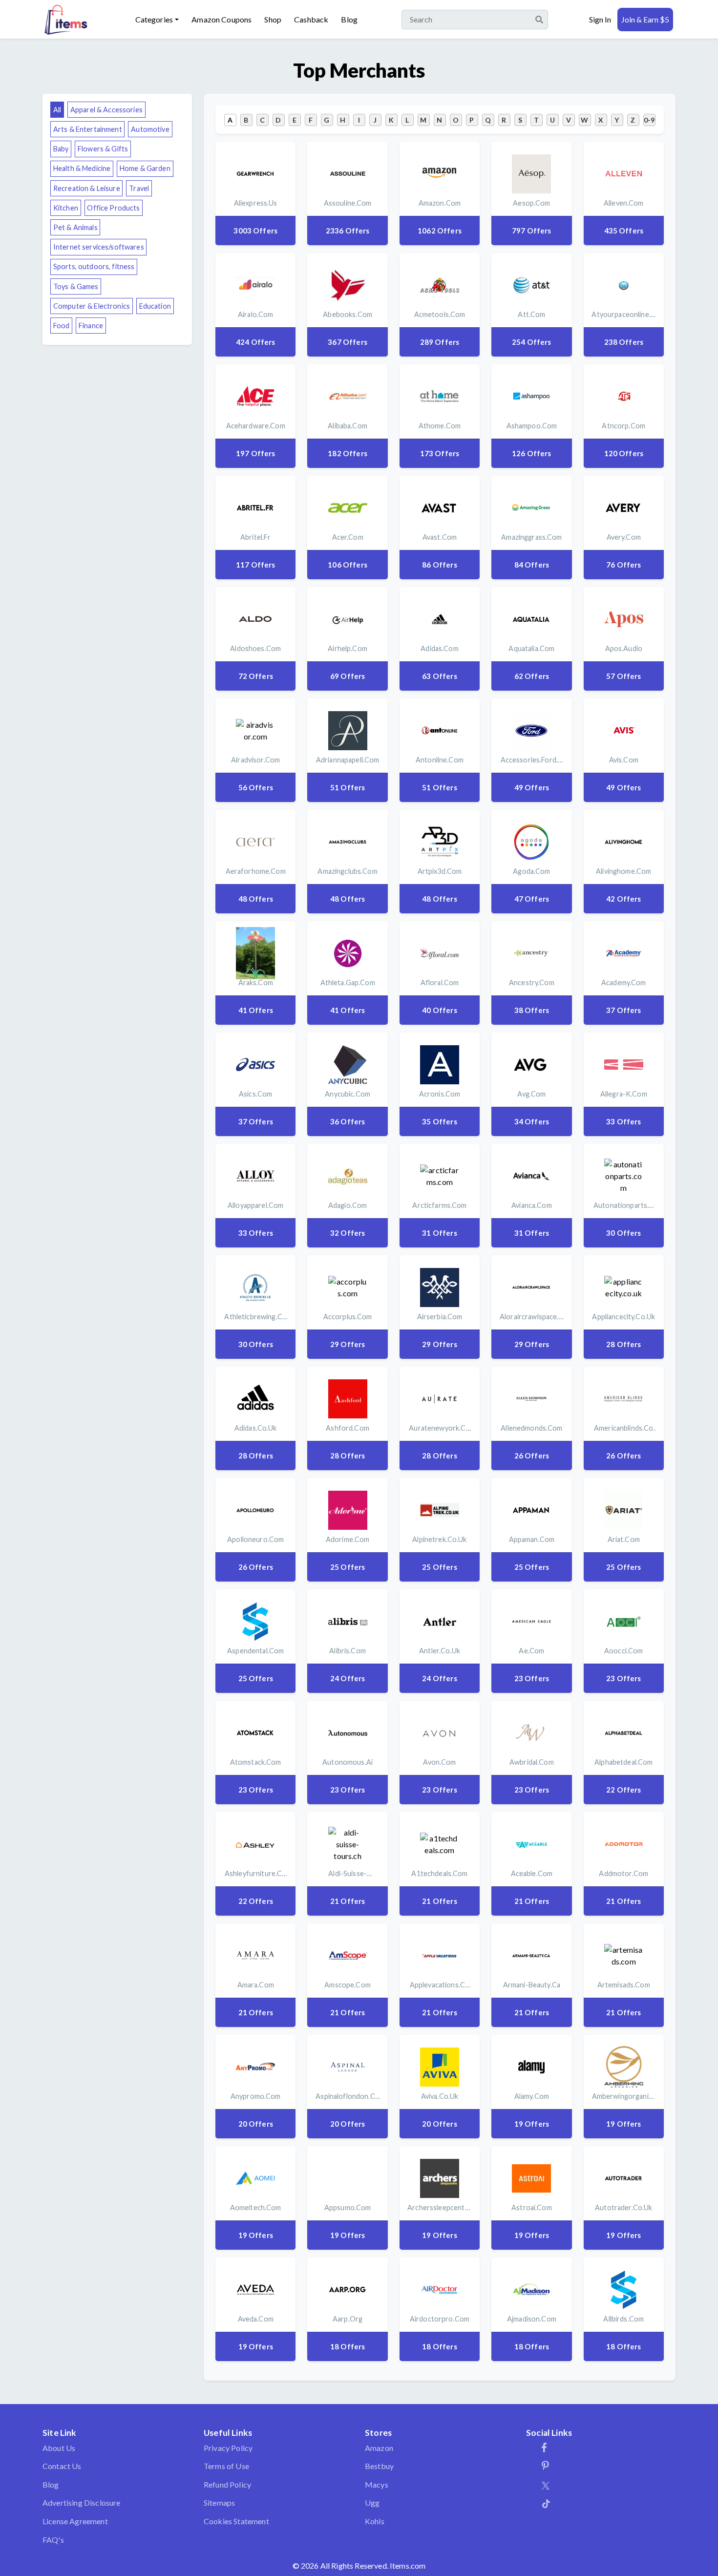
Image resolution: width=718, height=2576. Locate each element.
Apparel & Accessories (106, 110)
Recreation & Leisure (87, 188)
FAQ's (53, 2540)
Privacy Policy (228, 2448)
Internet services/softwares (99, 247)
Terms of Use (226, 2466)
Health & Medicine (82, 168)
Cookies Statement (236, 2521)
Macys (377, 2484)
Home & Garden (145, 168)
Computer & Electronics (92, 306)
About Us (59, 2448)
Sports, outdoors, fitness (94, 266)
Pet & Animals (75, 227)
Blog (349, 19)
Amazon (379, 2448)
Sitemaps (219, 2502)
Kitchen (66, 208)
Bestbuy (379, 2466)
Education (155, 306)
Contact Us (62, 2466)
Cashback (311, 19)
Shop (273, 19)
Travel (139, 188)
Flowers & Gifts (103, 149)
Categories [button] (154, 19)
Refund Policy (227, 2484)
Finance (91, 326)
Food (62, 326)
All (57, 110)
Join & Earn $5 (645, 19)
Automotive (150, 129)
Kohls (375, 2521)
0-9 (649, 120)
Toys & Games (76, 286)
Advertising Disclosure (82, 2502)
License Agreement (75, 2521)
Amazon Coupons (222, 19)
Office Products (113, 208)
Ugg (372, 2502)
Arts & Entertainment (88, 129)
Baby (61, 149)
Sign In (600, 19)
